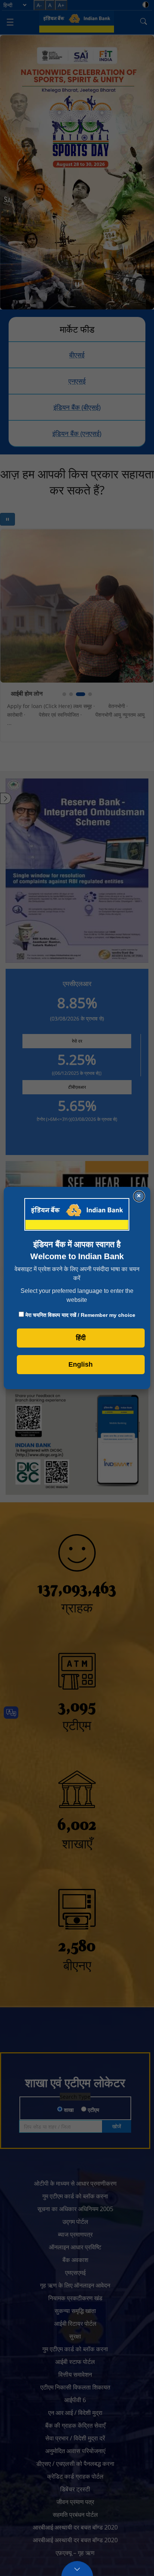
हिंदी (81, 1338)
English (81, 1364)
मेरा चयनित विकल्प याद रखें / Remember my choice (80, 1315)
